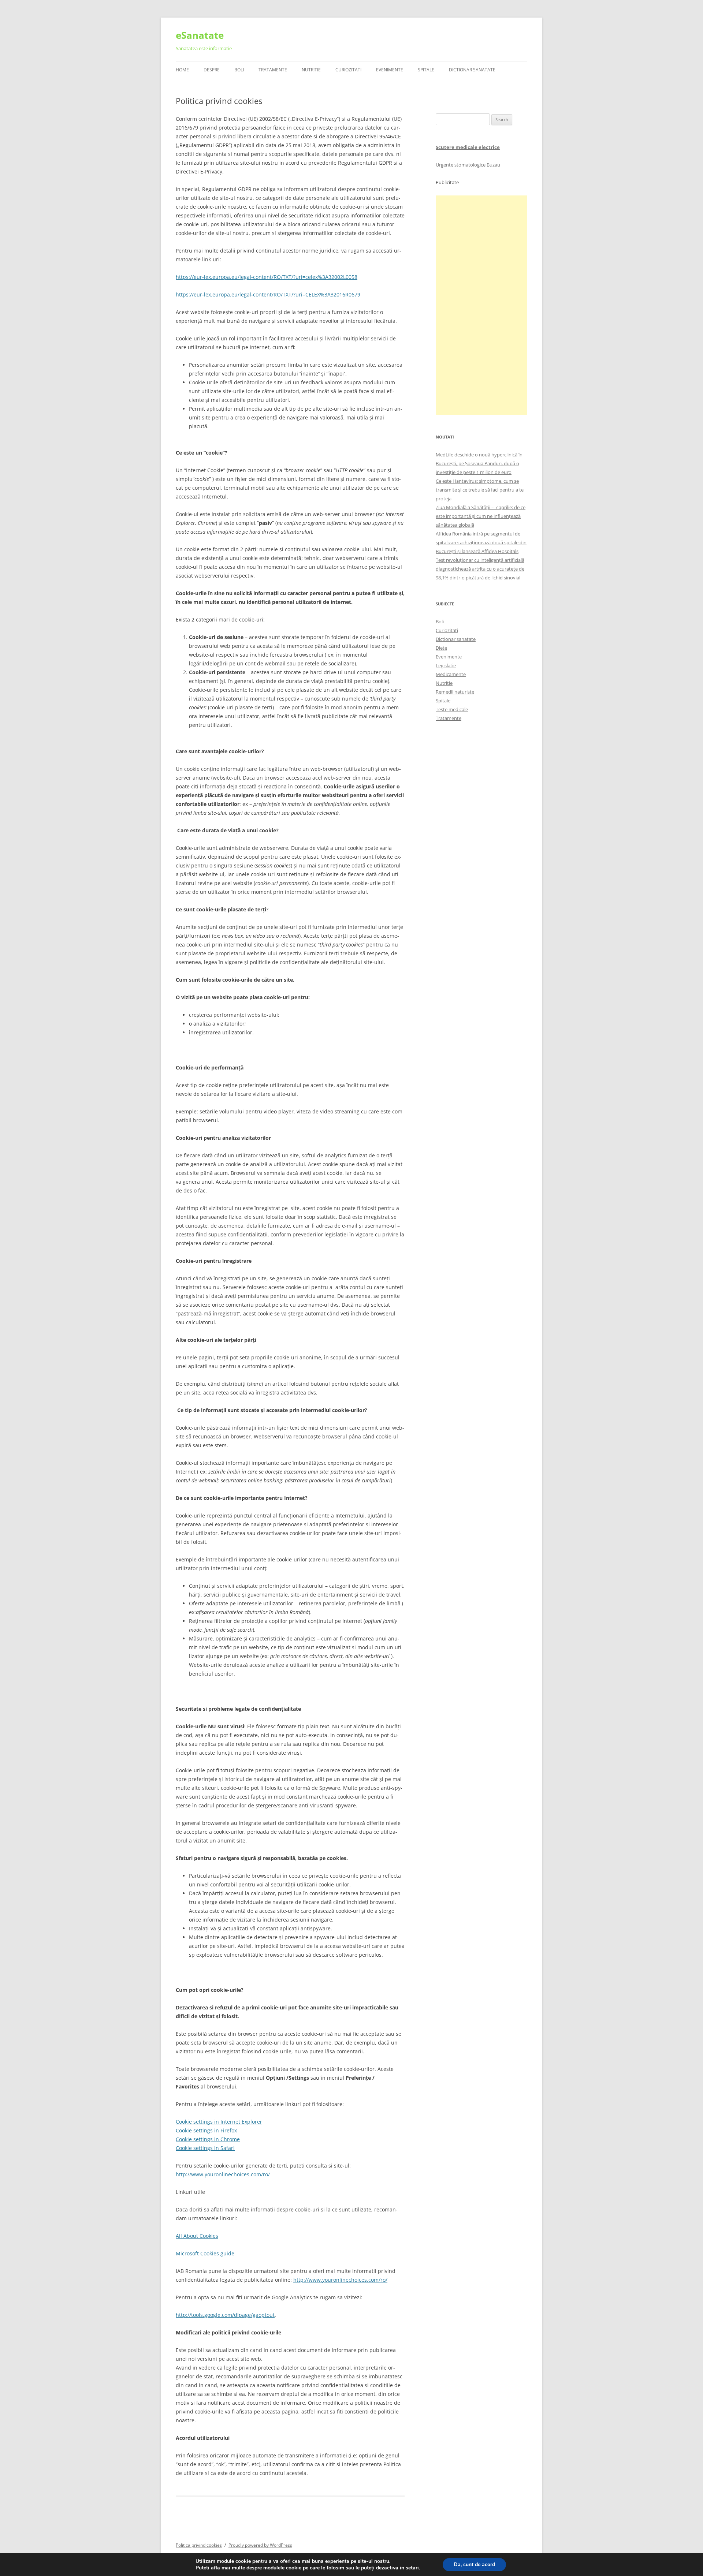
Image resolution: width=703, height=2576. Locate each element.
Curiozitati (348, 70)
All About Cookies (197, 2236)
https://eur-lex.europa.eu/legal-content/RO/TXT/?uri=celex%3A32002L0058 (267, 277)
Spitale (426, 70)
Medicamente (451, 674)
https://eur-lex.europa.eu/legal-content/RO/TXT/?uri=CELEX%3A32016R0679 (268, 294)
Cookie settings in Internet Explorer (219, 2122)
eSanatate (200, 35)
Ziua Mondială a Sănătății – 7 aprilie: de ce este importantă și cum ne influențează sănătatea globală (481, 516)
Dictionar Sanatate (472, 70)
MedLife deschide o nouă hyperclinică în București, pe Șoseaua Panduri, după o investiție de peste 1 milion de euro (479, 463)
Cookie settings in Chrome (208, 2139)
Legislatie (446, 665)
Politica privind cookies (199, 2545)
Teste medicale (452, 709)
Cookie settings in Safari (205, 2148)
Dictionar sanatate (456, 639)
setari (412, 2568)
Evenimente (390, 70)
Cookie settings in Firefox (206, 2130)
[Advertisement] (481, 305)
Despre (212, 70)
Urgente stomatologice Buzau (468, 165)
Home (182, 70)
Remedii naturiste (455, 692)
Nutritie (311, 70)
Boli (239, 70)
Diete (441, 648)
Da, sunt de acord (474, 2564)
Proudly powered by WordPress (260, 2545)
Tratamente (273, 70)
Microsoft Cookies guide (205, 2253)
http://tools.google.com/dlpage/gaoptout (225, 2315)
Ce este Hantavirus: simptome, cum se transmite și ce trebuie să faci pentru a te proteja (480, 490)
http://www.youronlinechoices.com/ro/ (223, 2174)
